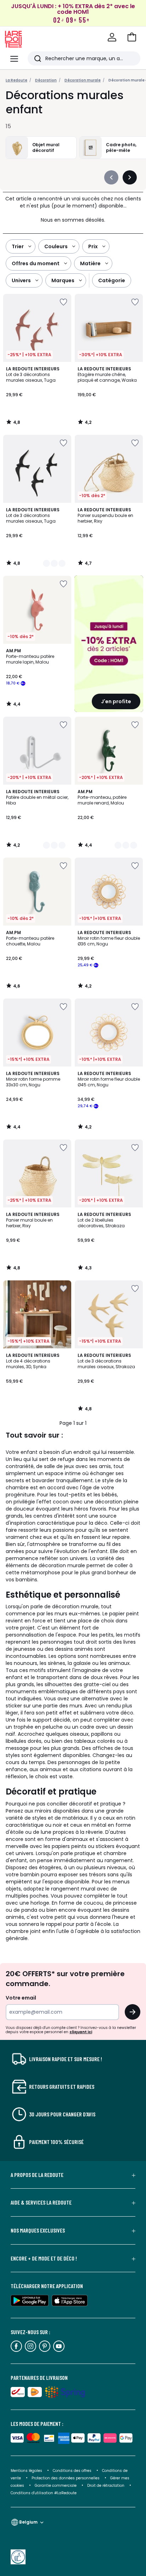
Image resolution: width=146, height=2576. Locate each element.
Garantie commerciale (56, 2486)
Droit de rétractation (106, 2486)
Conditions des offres (72, 2471)
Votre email (21, 1998)
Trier (18, 246)
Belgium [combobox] (28, 2522)
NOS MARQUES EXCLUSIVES (38, 2230)
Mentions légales (26, 2471)
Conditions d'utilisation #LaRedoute (44, 2493)
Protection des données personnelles (66, 2478)
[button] (132, 37)
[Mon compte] (112, 37)
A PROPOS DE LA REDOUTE (37, 2175)
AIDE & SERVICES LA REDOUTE (41, 2202)
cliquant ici (81, 2032)
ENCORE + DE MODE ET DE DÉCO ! (44, 2258)
